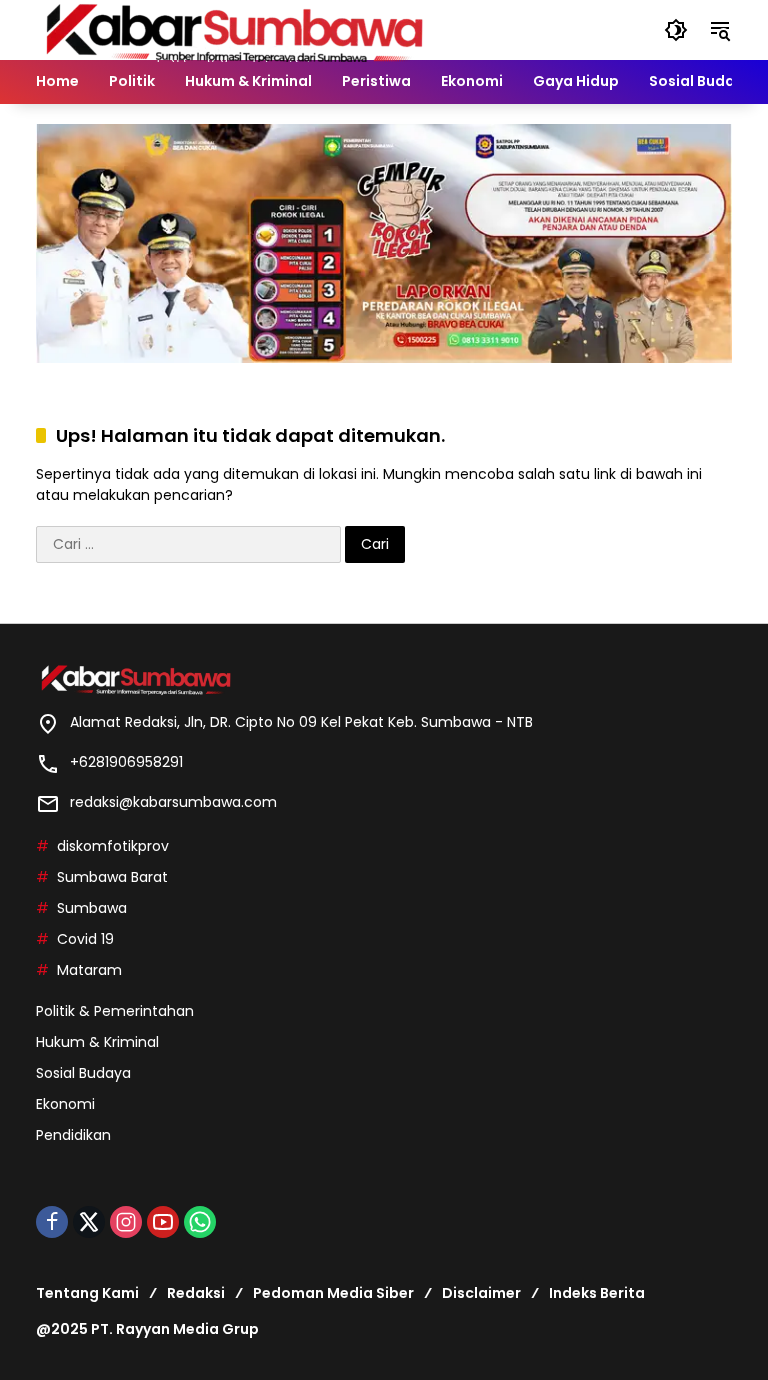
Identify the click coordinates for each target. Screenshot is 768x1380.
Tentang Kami (87, 1293)
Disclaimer (481, 1293)
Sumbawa (92, 908)
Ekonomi (65, 1104)
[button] (676, 30)
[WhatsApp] (200, 1222)
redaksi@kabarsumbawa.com (173, 802)
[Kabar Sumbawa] (236, 29)
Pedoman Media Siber (333, 1293)
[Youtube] (163, 1222)
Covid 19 (85, 939)
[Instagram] (126, 1222)
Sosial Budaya (83, 1073)
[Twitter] (89, 1222)
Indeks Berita (597, 1293)
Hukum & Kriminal (97, 1042)
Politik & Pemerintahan (115, 1011)
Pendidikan (73, 1135)
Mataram (89, 970)
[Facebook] (52, 1222)
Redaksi (196, 1293)
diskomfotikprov (113, 846)
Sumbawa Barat (112, 877)
